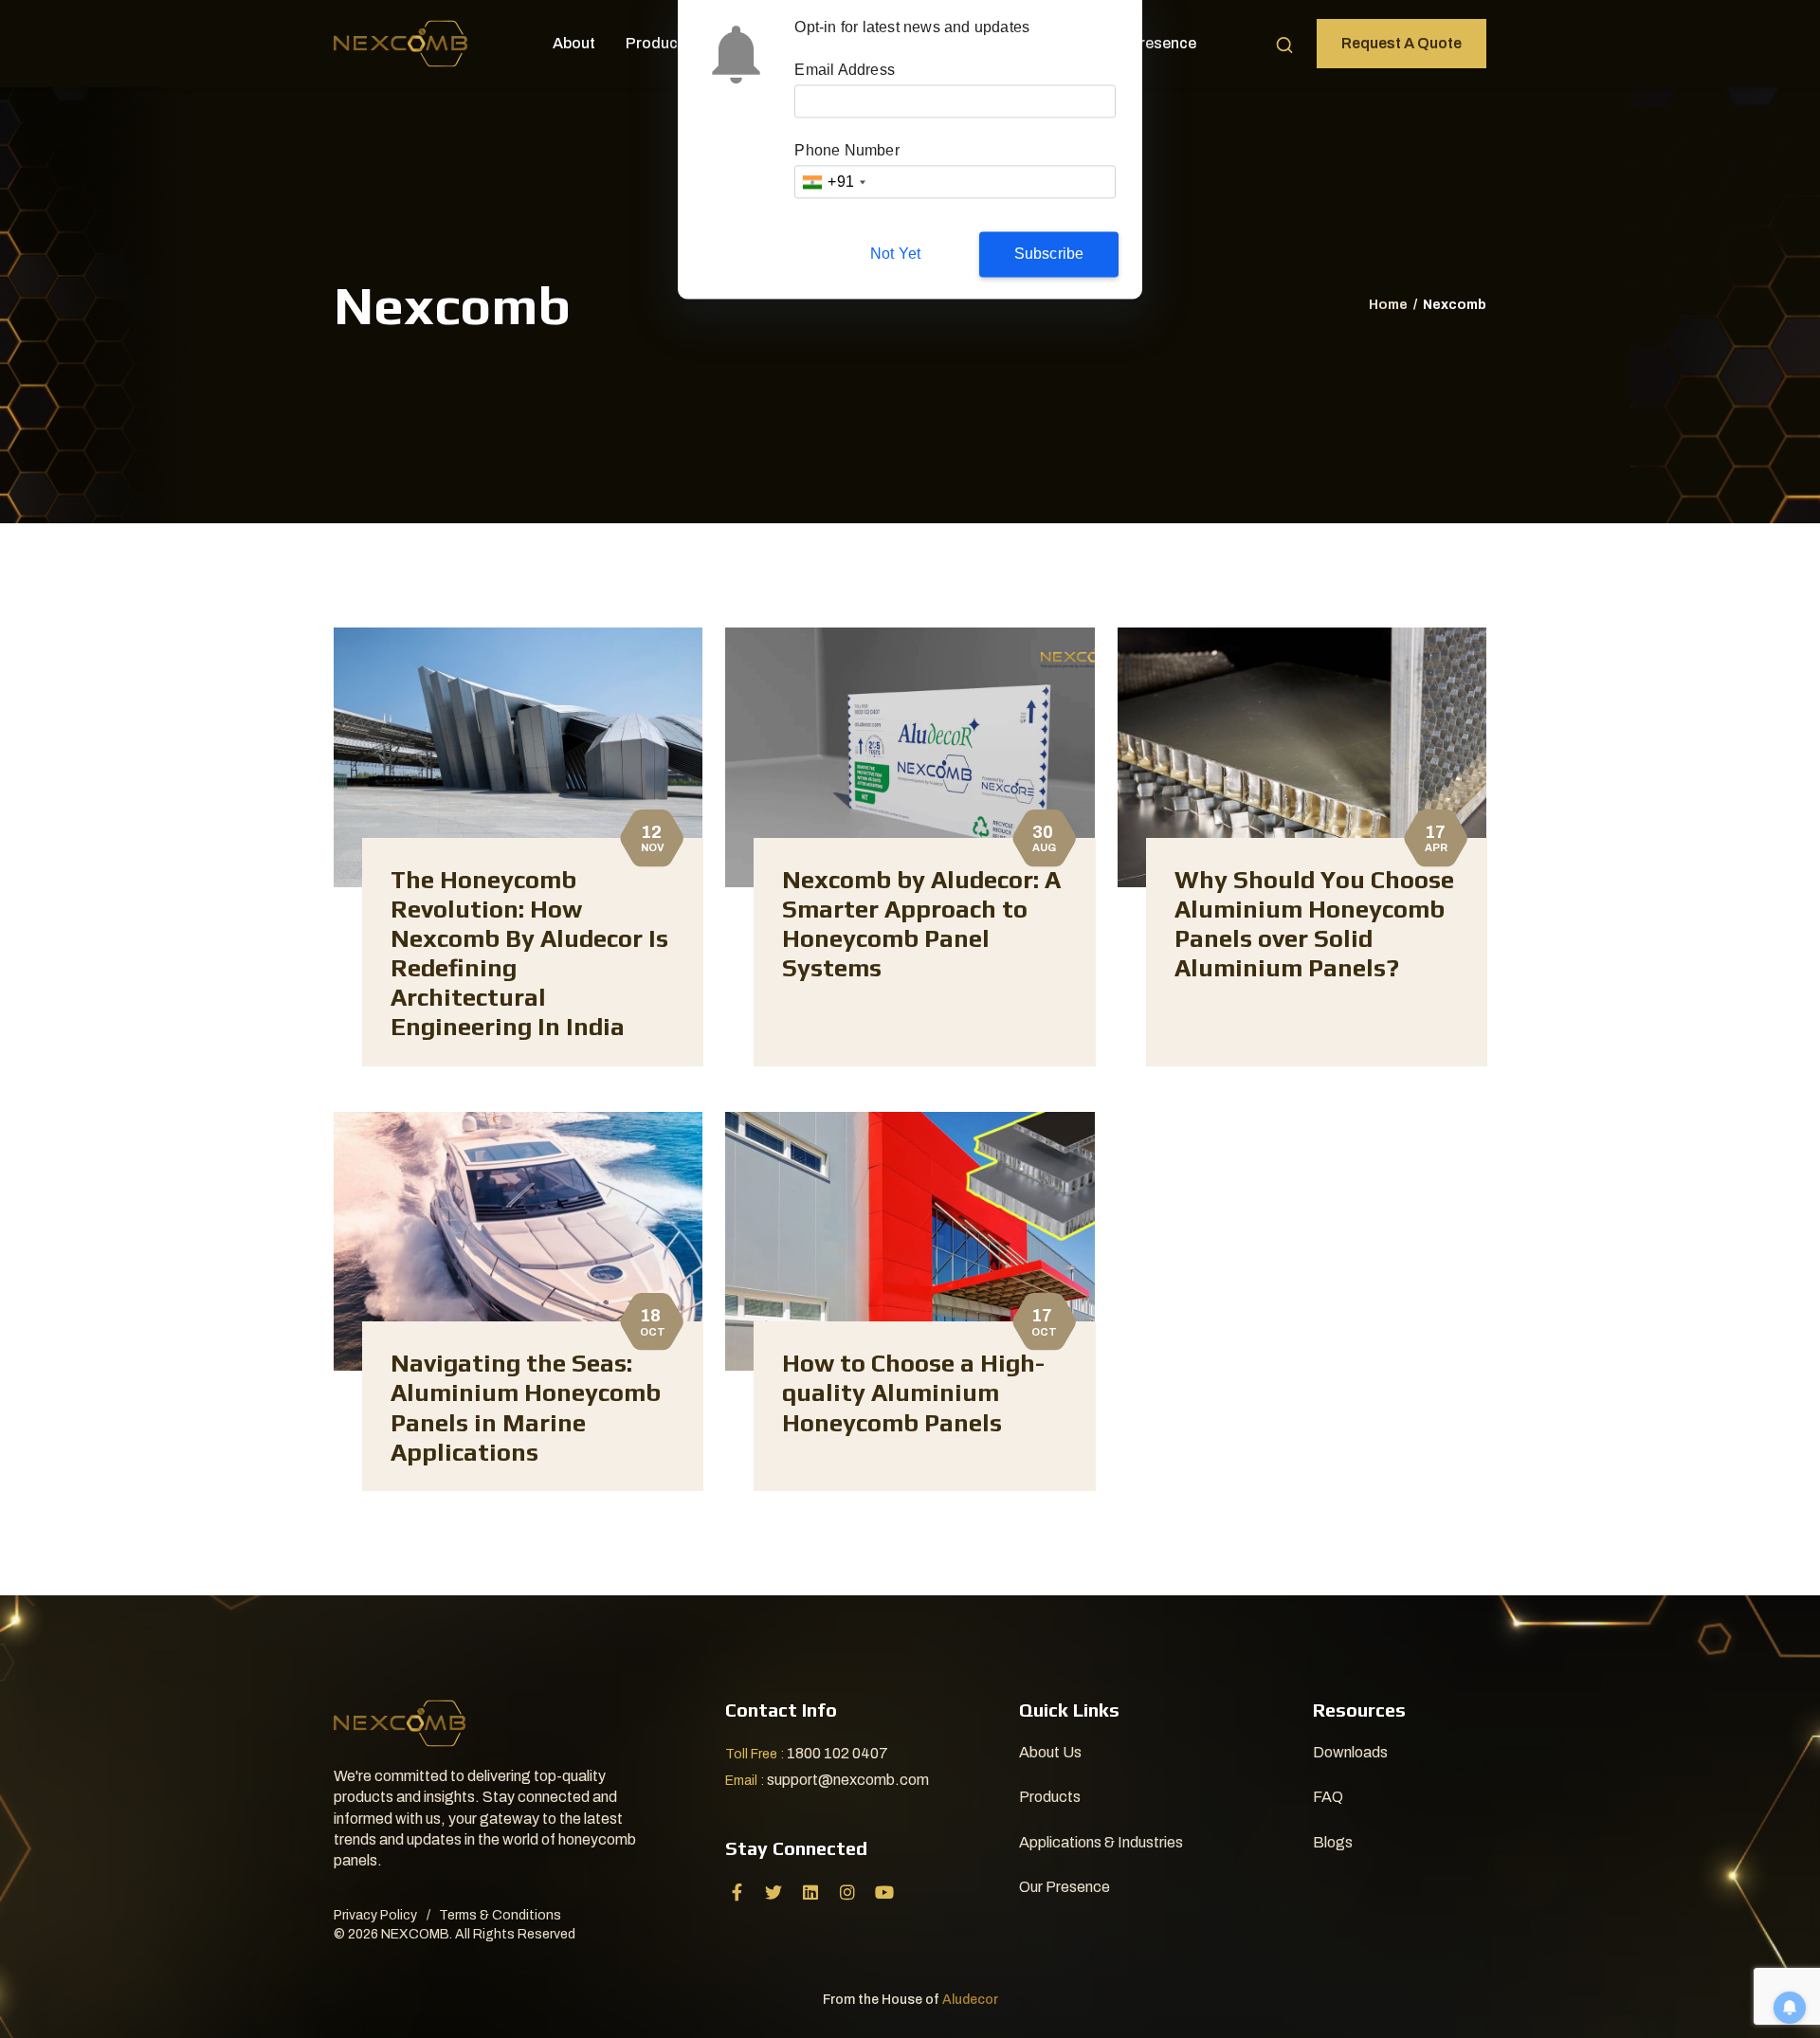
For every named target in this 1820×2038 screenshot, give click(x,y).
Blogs (1333, 1842)
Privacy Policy (375, 1915)
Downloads (1350, 1752)
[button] (1284, 44)
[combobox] (833, 182)
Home (1388, 305)
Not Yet (895, 255)
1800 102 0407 (837, 1753)
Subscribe (1049, 255)
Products (659, 43)
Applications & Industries (1101, 1842)
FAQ (1328, 1797)
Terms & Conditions (500, 1915)
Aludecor (970, 2000)
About (574, 43)
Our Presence (1148, 43)
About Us (1050, 1752)
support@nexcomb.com (848, 1780)
